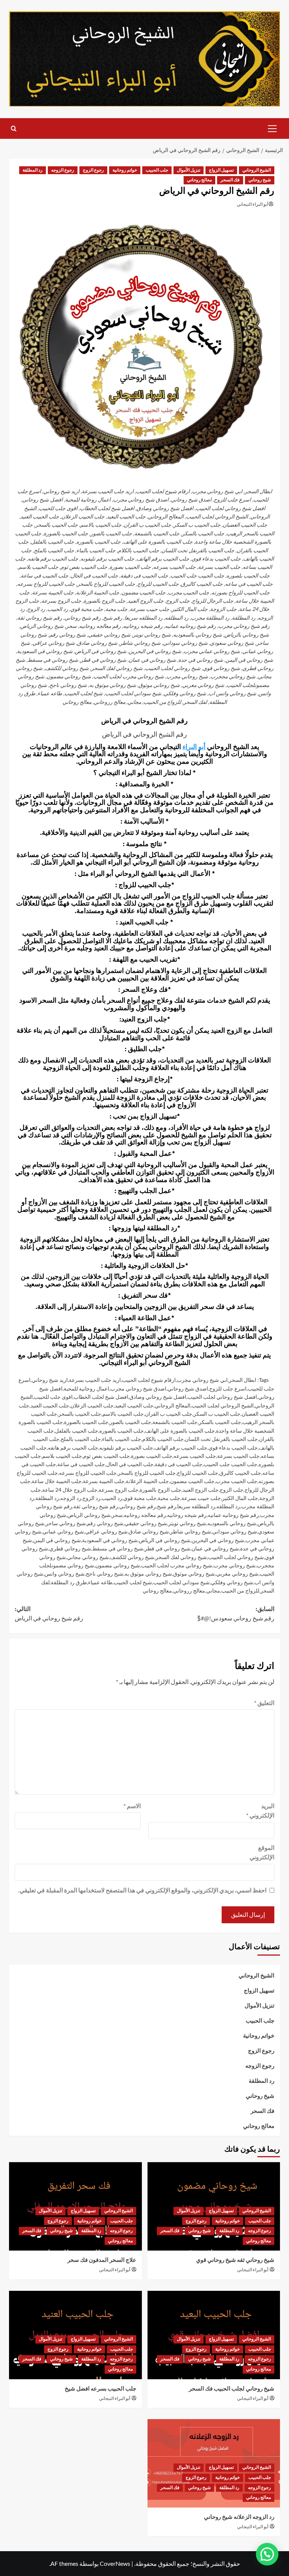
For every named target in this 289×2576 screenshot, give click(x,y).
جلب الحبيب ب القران (169, 1414)
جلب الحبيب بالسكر (220, 1422)
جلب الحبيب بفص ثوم (106, 1456)
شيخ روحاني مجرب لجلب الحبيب (177, 1565)
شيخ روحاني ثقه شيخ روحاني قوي (235, 2260)
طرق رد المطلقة (69, 1582)
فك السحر (230, 180)
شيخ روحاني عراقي (106, 1531)
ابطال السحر (243, 1380)
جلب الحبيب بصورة (152, 1456)
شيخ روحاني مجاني (88, 1557)
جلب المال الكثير (240, 1498)
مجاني (213, 1590)
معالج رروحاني (189, 1590)
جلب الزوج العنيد (201, 1490)
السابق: (236, 1614)
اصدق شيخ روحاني (188, 1388)
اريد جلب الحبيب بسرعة (95, 1380)
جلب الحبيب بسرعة (238, 1456)
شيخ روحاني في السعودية (110, 1540)
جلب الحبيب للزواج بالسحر (147, 1473)
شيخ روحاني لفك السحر (181, 1557)
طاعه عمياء (100, 1582)
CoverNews (115, 2563)
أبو (202, 747)
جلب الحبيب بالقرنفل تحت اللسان (221, 1439)
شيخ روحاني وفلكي (232, 1582)
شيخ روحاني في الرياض (165, 1540)
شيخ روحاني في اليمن (57, 1540)
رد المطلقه (228, 1506)
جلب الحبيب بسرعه (195, 1456)
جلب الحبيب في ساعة (81, 1464)
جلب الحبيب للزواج (198, 1473)
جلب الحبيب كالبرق (240, 1473)
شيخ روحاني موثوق (194, 1574)
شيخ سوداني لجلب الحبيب (181, 1582)
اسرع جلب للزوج (228, 1388)
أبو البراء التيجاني (252, 204)
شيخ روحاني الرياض (89, 1515)
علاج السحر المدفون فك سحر (102, 2260)
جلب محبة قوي (140, 1498)
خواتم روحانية (125, 170)
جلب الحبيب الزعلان (92, 1405)
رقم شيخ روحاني (138, 1506)
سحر (117, 1515)
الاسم (132, 1806)
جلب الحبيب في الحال (130, 1464)
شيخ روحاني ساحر (66, 1523)
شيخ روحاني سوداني (235, 1531)
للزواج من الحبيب (240, 1590)
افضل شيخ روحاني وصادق (158, 1397)
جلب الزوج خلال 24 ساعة (70, 1490)
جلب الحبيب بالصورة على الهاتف (180, 1431)
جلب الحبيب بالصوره (122, 1431)
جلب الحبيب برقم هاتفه (73, 1448)
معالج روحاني (199, 180)
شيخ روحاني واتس (65, 1574)
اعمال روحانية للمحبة (86, 1388)
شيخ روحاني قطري (70, 1548)
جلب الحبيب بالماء (122, 1439)
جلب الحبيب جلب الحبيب (230, 1464)
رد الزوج (91, 1498)
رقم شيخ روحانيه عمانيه (233, 1515)
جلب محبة (169, 1498)
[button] (272, 128)
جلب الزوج (232, 1490)
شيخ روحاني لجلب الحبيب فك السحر (232, 2389)
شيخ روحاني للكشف (132, 1557)
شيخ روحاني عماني (63, 1531)
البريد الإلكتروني (260, 1811)
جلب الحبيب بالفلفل (77, 1431)
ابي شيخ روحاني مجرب (202, 1380)
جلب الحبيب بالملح (81, 1439)
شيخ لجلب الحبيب (133, 1582)
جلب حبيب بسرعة (201, 1498)
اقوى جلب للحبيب (53, 1397)
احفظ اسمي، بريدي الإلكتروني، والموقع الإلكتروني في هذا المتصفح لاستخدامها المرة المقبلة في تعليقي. (142, 1890)
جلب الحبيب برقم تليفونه (126, 1448)
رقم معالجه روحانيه (145, 1515)
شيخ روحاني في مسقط (118, 1548)
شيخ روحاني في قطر (167, 1548)
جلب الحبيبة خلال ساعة (57, 1481)
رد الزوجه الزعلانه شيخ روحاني (239, 2517)
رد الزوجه (71, 1498)
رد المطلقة (33, 170)
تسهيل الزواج (221, 170)
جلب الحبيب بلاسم (62, 1456)
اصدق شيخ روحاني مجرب (138, 1388)
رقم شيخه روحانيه (187, 1515)
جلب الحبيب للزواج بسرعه (88, 1473)
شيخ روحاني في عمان (215, 1548)
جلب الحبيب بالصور (130, 1422)
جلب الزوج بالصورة (160, 1490)
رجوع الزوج (93, 170)
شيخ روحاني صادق (149, 1531)
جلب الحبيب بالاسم (123, 1414)
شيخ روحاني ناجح (105, 1574)
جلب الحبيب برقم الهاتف (181, 1448)
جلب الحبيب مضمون (192, 1481)
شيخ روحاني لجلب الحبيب (236, 1557)
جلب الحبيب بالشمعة (175, 1422)
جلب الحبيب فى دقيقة (179, 1464)
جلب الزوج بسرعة (119, 1490)
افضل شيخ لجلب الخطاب (101, 1397)
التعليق (264, 1703)
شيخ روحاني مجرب (234, 1565)
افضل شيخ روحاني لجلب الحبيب (222, 1397)
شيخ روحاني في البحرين (218, 1540)
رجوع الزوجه (63, 170)
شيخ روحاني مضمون (118, 1565)
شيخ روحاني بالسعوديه (232, 1523)
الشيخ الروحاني (257, 170)
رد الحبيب (112, 1498)
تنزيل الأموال (189, 170)
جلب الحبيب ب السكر (217, 1414)
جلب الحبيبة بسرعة (104, 1481)
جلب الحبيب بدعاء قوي (233, 1448)
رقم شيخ (167, 1506)
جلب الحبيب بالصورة (86, 1422)
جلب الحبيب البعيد (134, 1405)
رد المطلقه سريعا (196, 1506)
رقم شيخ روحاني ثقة (96, 1506)
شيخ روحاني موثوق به (148, 1574)
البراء (190, 747)
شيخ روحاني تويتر (187, 1523)
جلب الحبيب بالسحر (80, 1414)
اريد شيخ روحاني (50, 1380)
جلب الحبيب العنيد (50, 1405)
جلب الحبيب (157, 170)
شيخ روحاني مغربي (237, 1574)
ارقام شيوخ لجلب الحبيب (149, 1380)
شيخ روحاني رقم (105, 1523)
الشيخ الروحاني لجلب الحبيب (223, 1405)
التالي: (49, 1614)
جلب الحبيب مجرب (237, 1481)
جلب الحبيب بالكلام (163, 1439)
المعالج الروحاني (173, 1405)
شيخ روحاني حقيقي (146, 1523)
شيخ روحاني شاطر (191, 1531)
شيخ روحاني (260, 180)
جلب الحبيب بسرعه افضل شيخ (100, 2389)
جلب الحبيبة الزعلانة (147, 1481)
